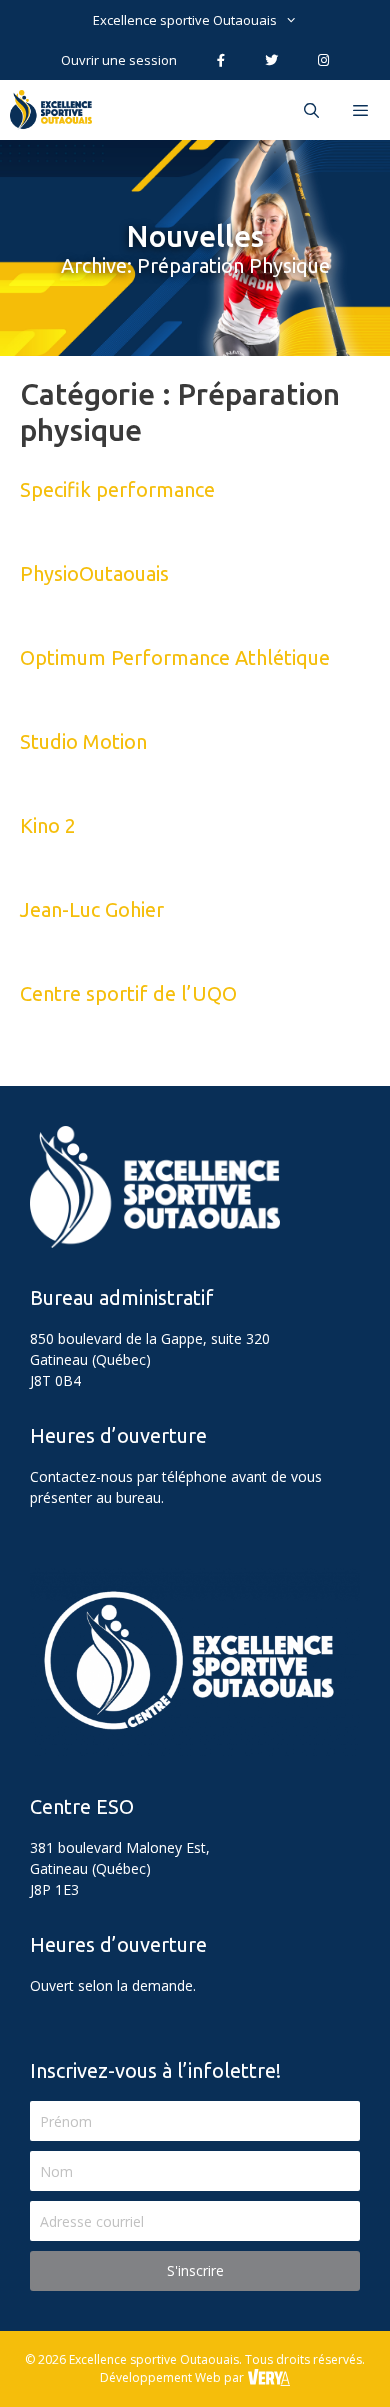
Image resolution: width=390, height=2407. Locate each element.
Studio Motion (83, 741)
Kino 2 (48, 825)
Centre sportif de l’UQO (128, 993)
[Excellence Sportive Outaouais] (56, 110)
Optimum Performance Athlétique (175, 657)
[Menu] (363, 110)
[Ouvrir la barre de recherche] (310, 110)
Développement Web (160, 2377)
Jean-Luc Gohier (92, 909)
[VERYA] (268, 2377)
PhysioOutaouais (94, 573)
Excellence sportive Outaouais (185, 20)
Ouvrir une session (119, 60)
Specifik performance (117, 489)
